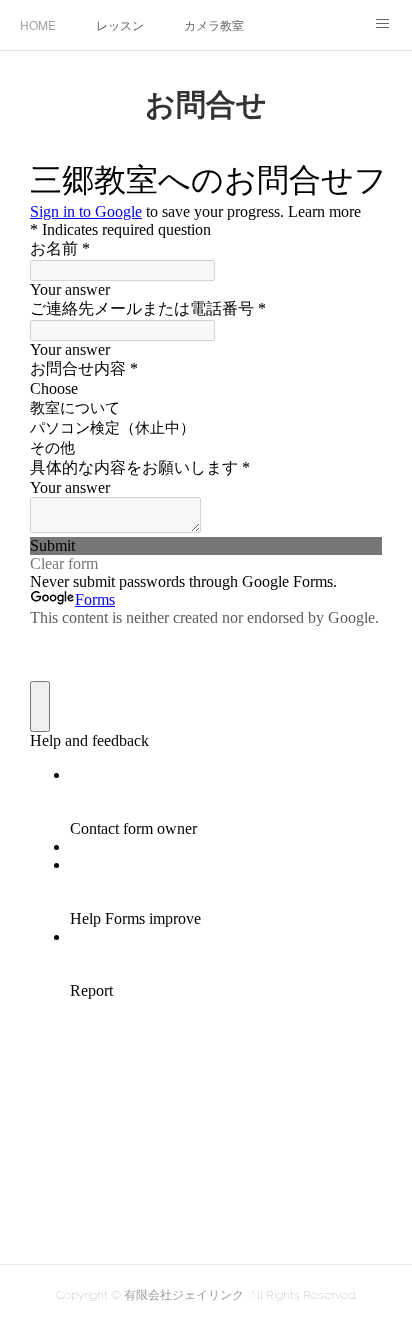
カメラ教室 (214, 24)
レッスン (120, 24)
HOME (38, 24)
